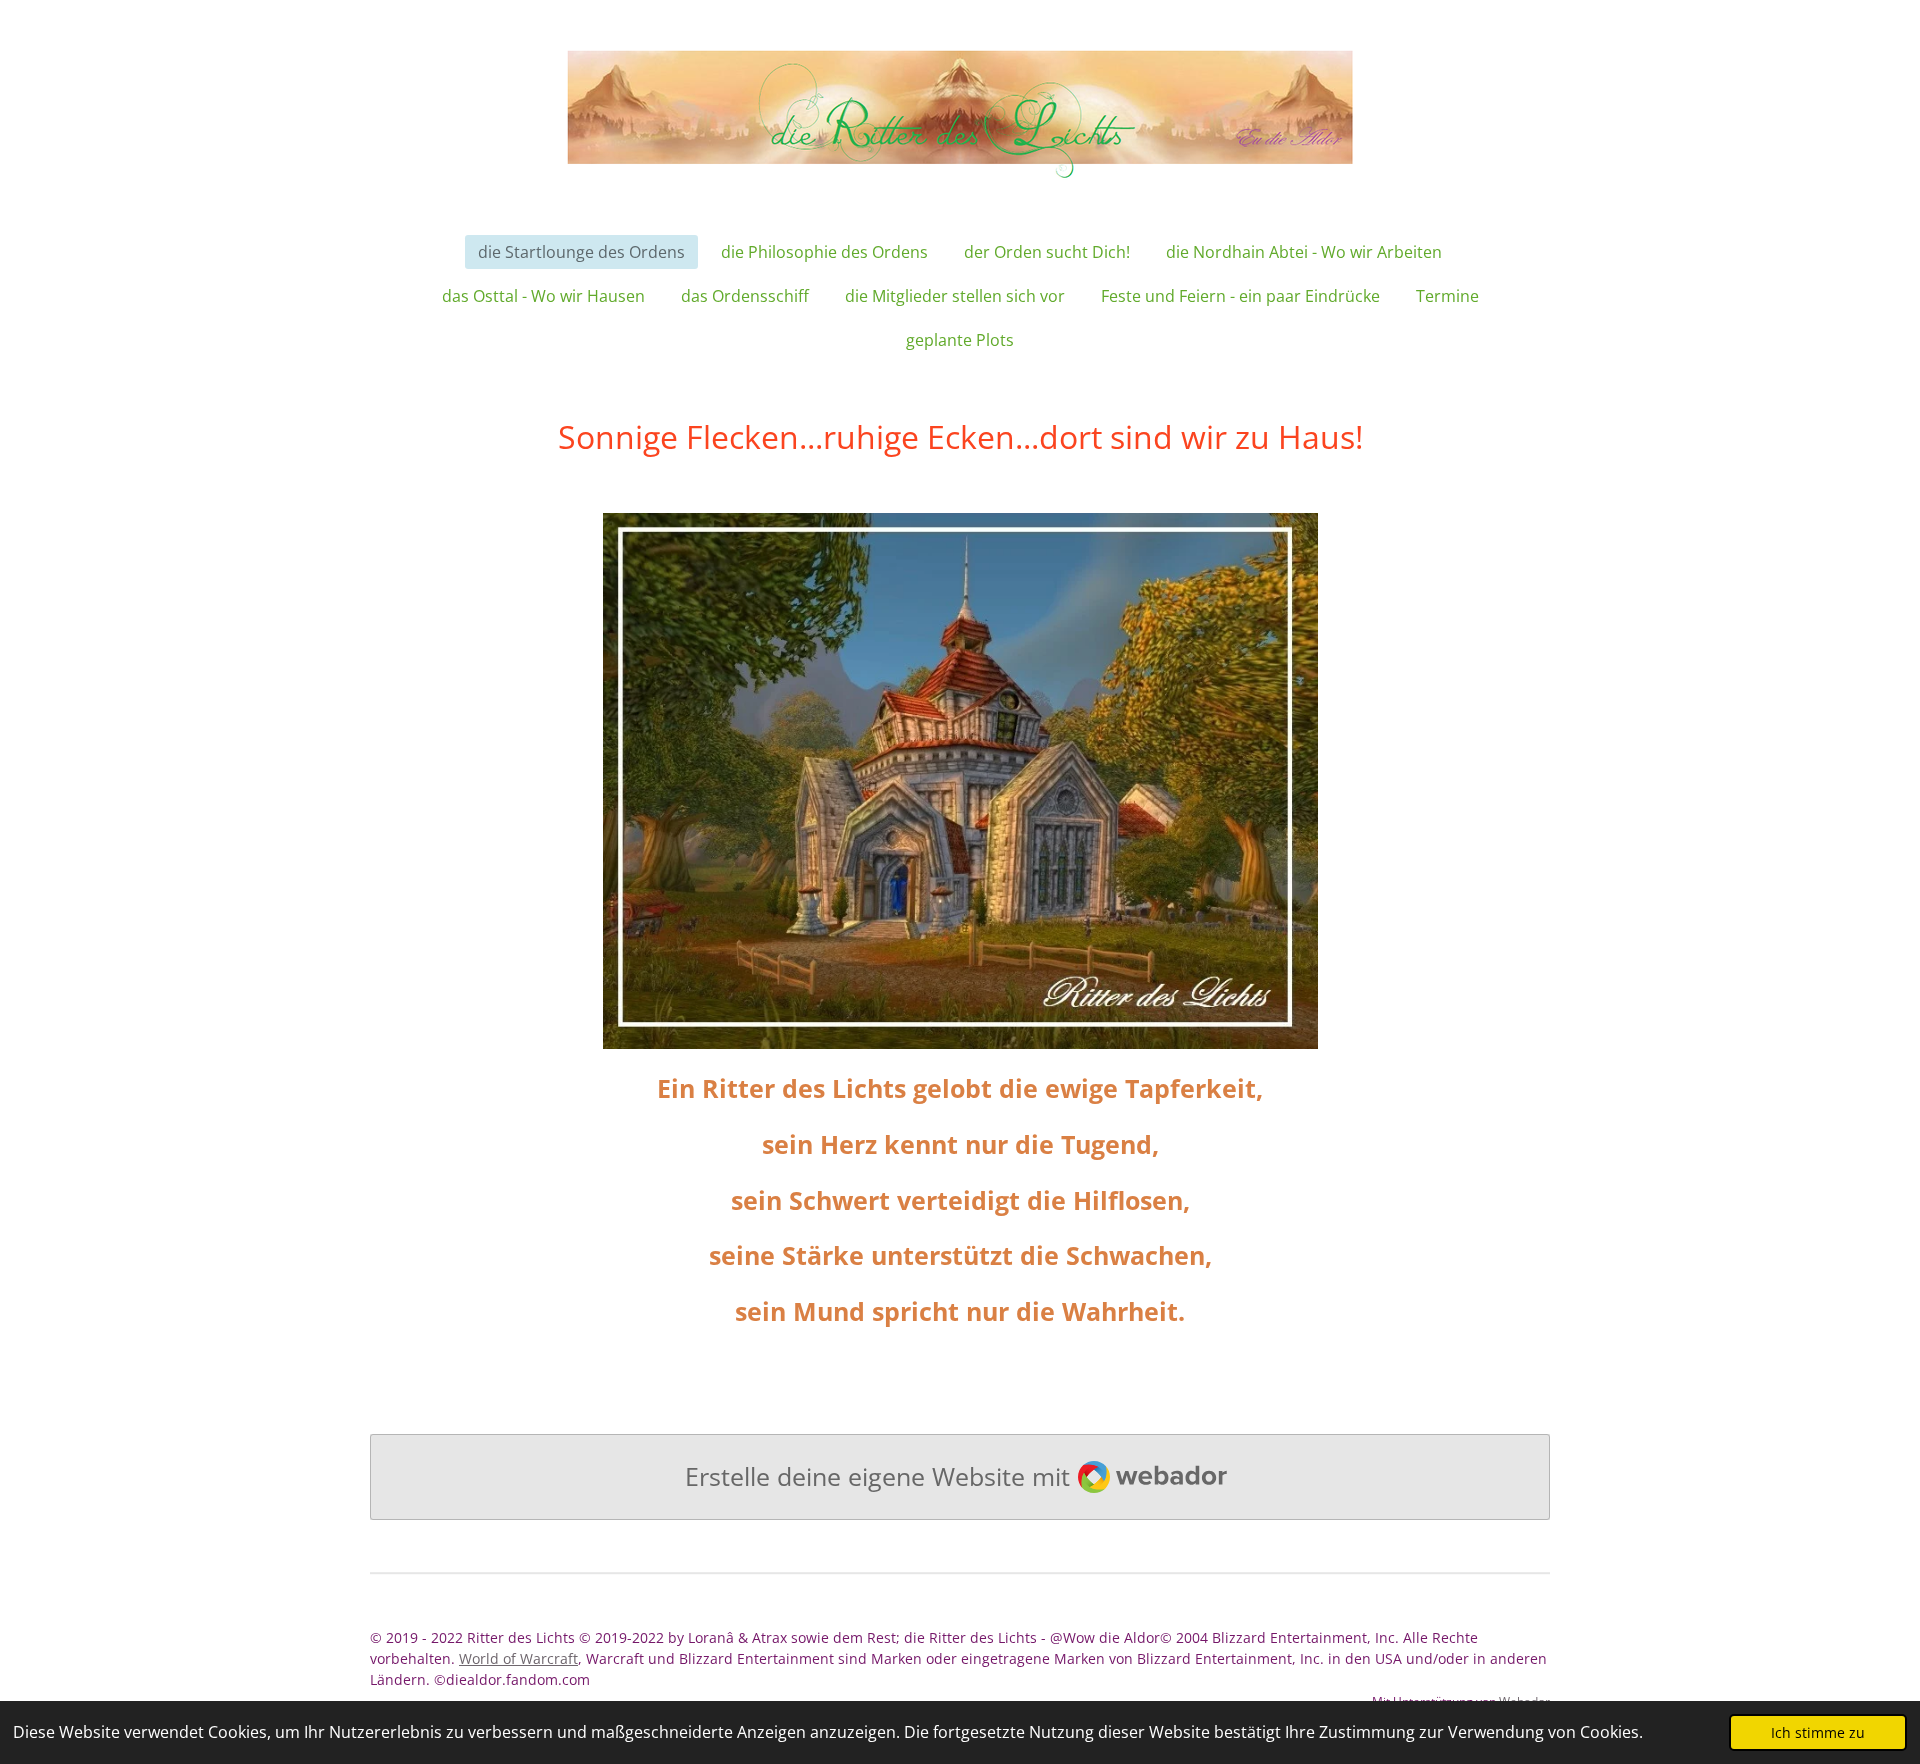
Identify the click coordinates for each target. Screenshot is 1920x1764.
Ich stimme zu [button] (1818, 1732)
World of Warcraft (518, 1658)
